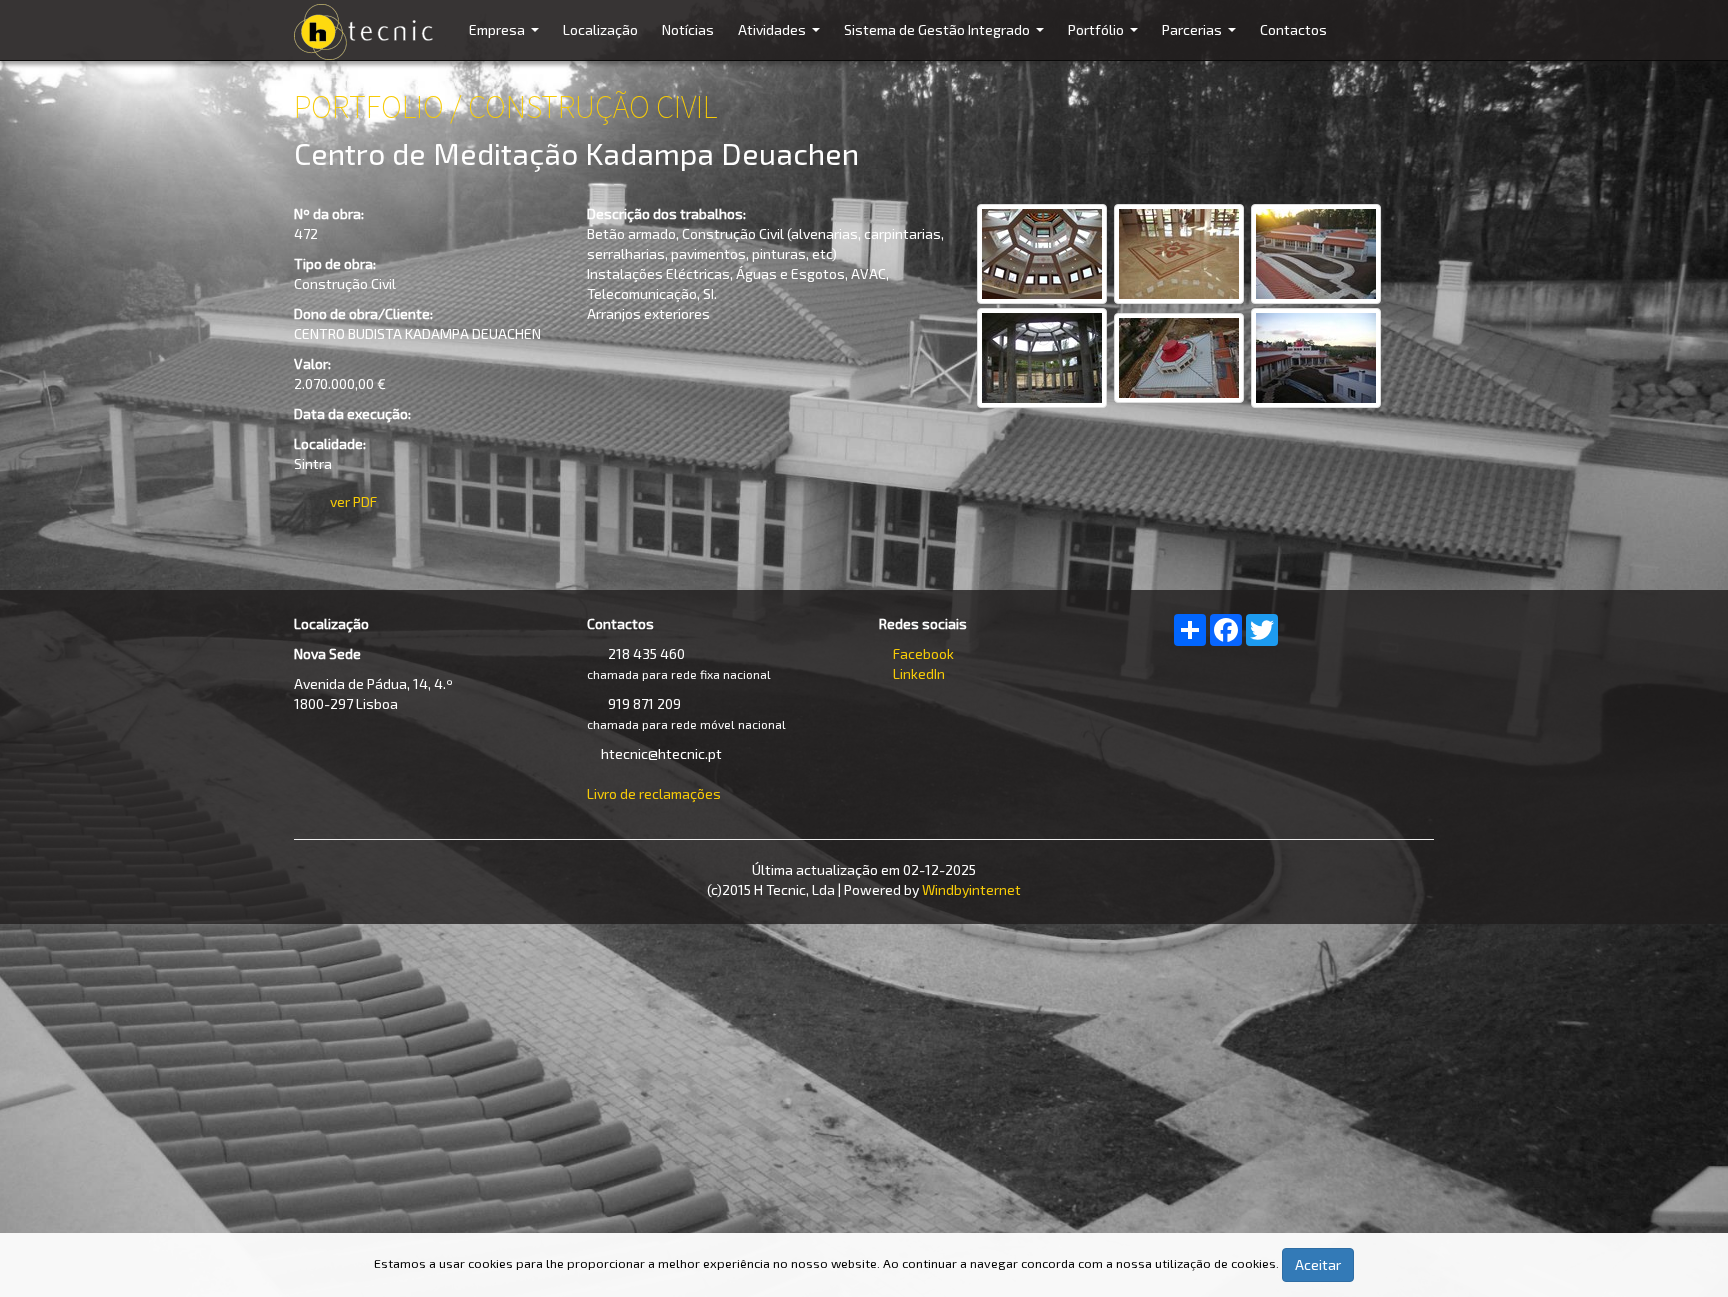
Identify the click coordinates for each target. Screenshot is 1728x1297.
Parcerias (1201, 40)
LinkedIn (919, 673)
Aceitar (1318, 1264)
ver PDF (353, 501)
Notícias (688, 29)
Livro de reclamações (654, 793)
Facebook (923, 653)
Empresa (506, 40)
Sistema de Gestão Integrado (946, 40)
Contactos (1293, 29)
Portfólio (1105, 40)
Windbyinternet (971, 889)
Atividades (781, 40)
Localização (600, 29)
